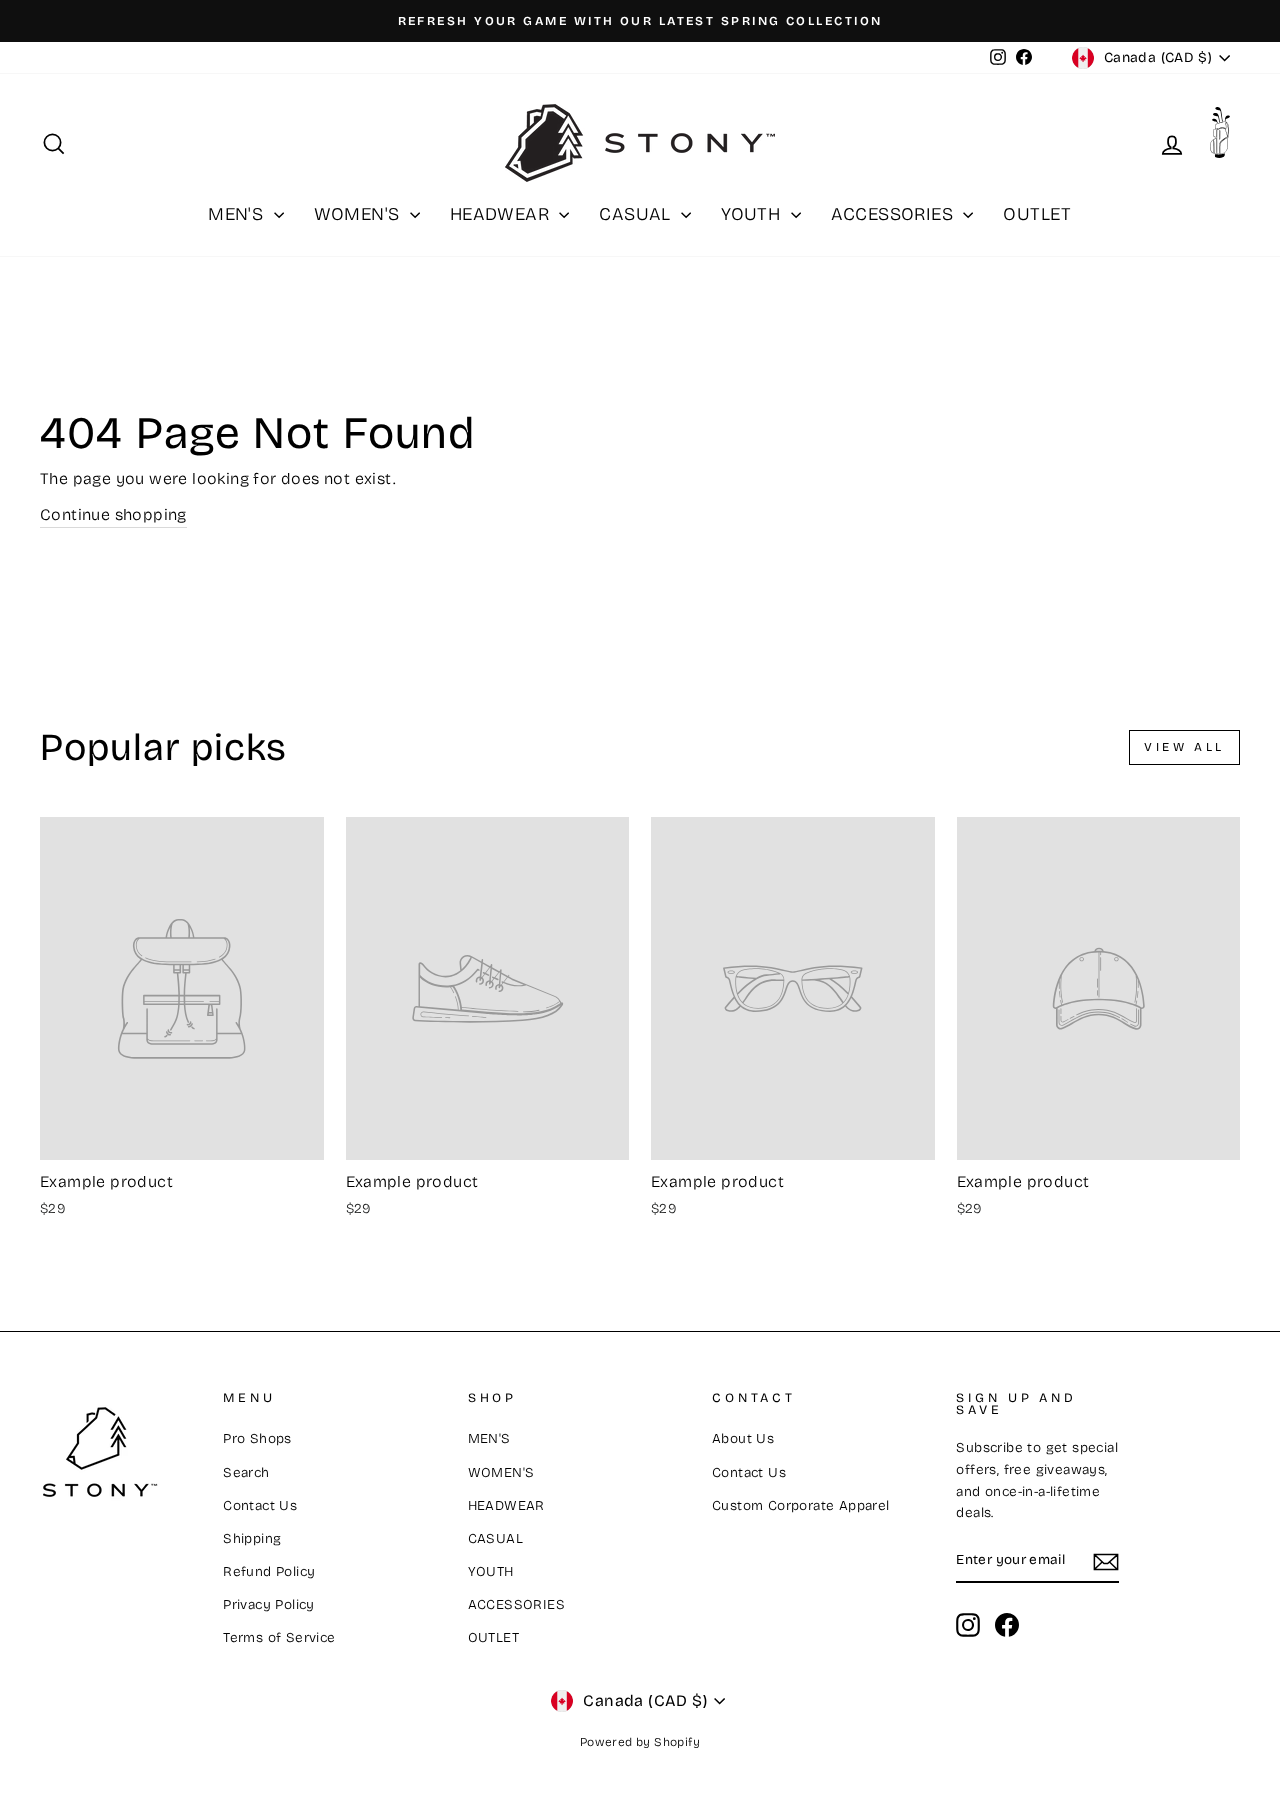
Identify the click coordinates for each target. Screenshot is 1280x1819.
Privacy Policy (269, 1604)
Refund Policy (269, 1571)
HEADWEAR (502, 214)
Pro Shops (257, 1438)
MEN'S (238, 214)
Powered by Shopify (640, 1742)
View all (1184, 747)
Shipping (252, 1538)
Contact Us (260, 1505)
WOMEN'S (359, 214)
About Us (743, 1438)
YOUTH (753, 214)
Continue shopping (113, 514)
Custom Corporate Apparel (801, 1505)
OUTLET (1037, 214)
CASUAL (637, 214)
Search (246, 1472)
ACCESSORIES (895, 214)
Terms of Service (279, 1637)
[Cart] (1225, 138)
